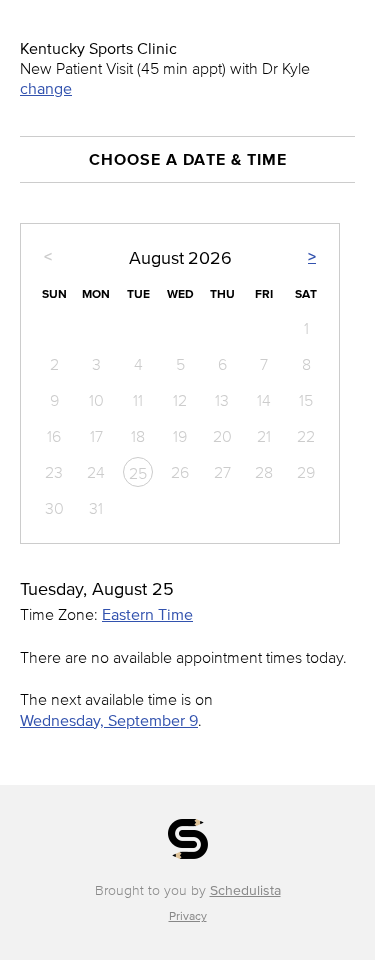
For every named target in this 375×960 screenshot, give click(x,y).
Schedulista (245, 890)
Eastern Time (147, 614)
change (46, 88)
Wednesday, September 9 (109, 720)
